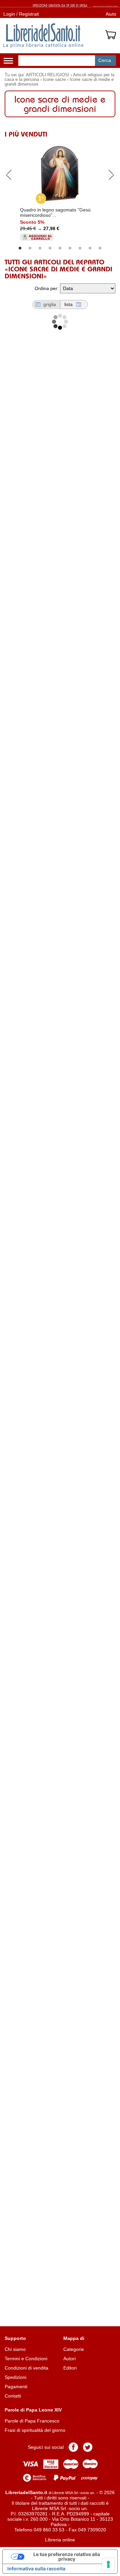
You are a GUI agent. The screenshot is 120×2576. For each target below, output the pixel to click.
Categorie (74, 2349)
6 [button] (70, 248)
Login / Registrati (21, 14)
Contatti (13, 2396)
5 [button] (60, 248)
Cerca (105, 60)
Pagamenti (16, 2387)
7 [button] (80, 248)
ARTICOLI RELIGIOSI (48, 75)
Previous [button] (9, 174)
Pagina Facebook (73, 2447)
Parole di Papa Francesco (32, 2421)
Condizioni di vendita (26, 2368)
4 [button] (50, 248)
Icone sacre (54, 80)
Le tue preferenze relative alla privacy (67, 2557)
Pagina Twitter (88, 2447)
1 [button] (20, 248)
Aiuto (111, 14)
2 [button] (30, 248)
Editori (70, 2368)
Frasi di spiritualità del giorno (35, 2430)
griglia (50, 304)
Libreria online (60, 2540)
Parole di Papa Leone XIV (33, 2410)
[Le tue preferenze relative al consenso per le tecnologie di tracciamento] (108, 2564)
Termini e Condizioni (26, 2359)
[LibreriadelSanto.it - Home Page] (43, 36)
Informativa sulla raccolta (36, 2569)
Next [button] (111, 174)
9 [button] (100, 248)
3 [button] (40, 248)
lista (68, 304)
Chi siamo (15, 2349)
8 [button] (90, 248)
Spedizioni (15, 2377)
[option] (60, 191)
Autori (69, 2359)
